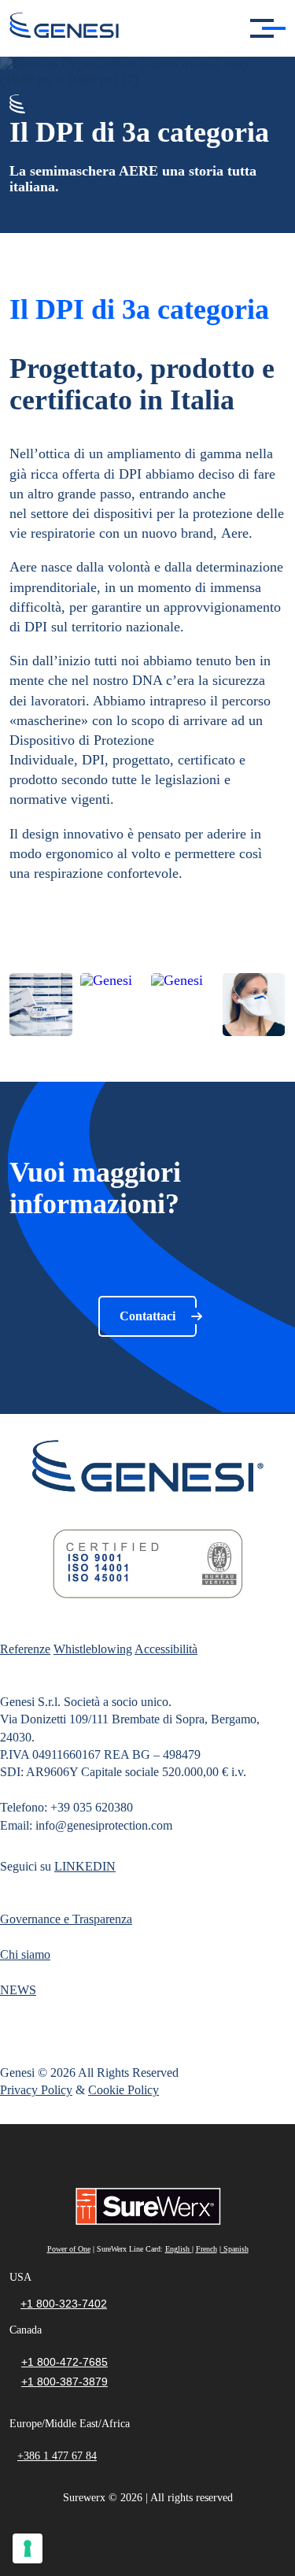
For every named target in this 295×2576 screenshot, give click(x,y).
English (179, 2249)
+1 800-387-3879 (65, 2382)
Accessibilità (166, 1649)
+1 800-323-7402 (64, 2304)
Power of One (69, 2249)
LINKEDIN (85, 1866)
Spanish (235, 2249)
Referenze (25, 1649)
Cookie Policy (124, 2090)
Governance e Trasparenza (66, 1919)
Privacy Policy (36, 2090)
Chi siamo (25, 1954)
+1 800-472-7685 (65, 2362)
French (206, 2249)
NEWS (18, 1990)
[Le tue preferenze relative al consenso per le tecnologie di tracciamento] (28, 2548)
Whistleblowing (93, 1649)
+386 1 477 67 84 (57, 2456)
